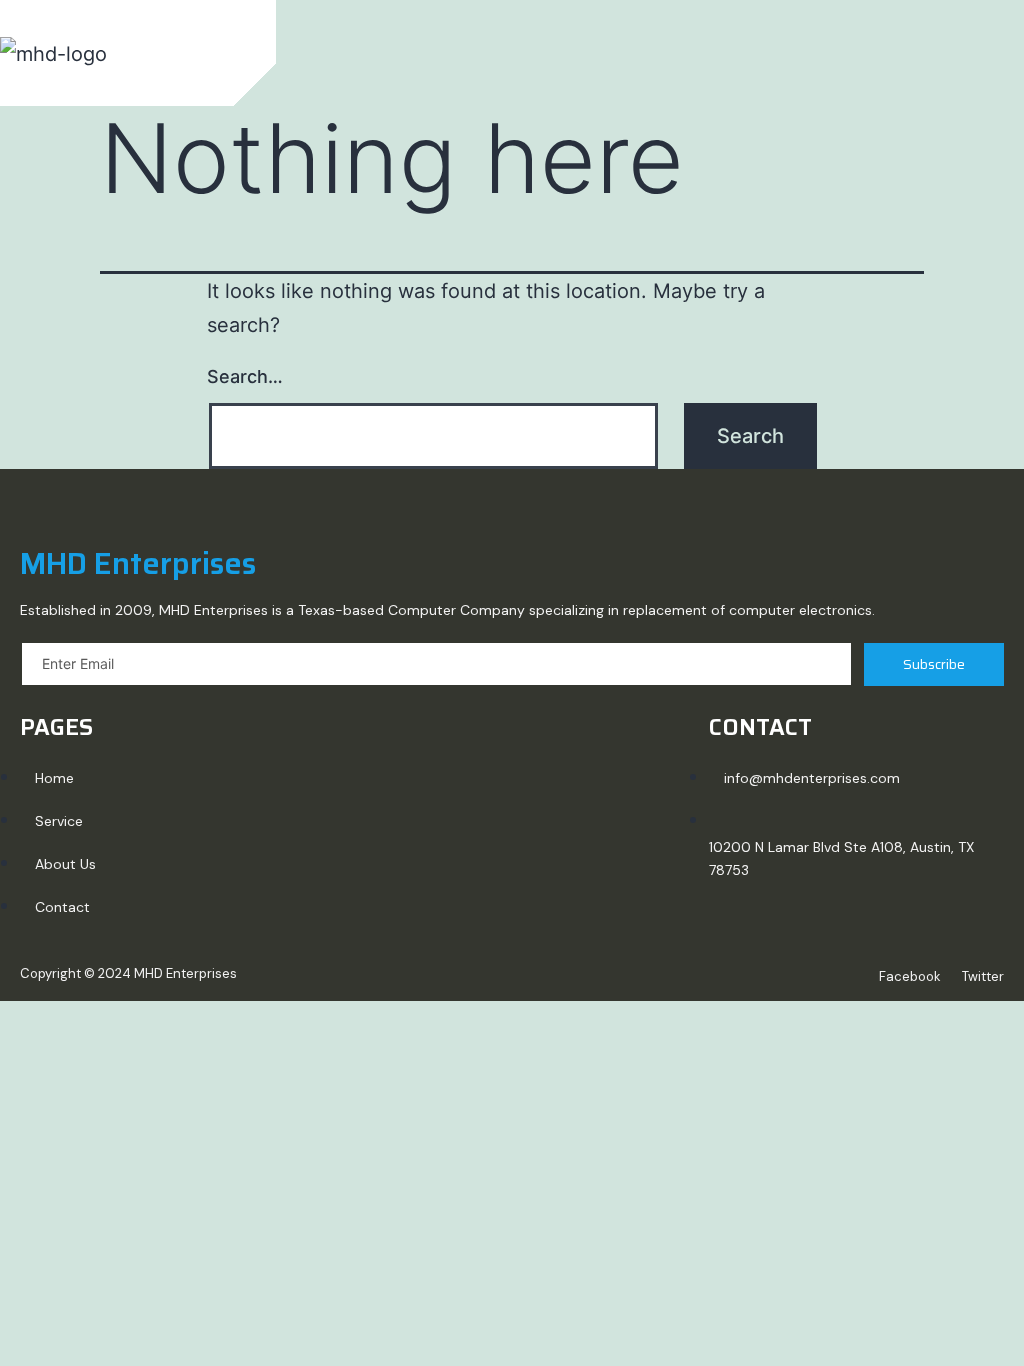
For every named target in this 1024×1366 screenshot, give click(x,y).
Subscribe (934, 664)
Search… (245, 376)
